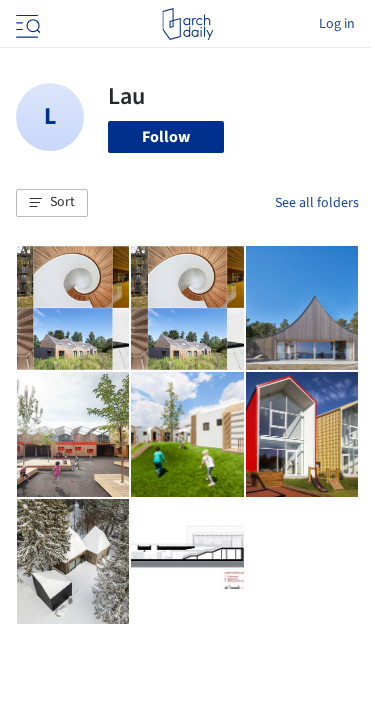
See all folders (317, 203)
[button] (52, 203)
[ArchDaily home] (187, 24)
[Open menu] (26, 24)
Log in (337, 24)
